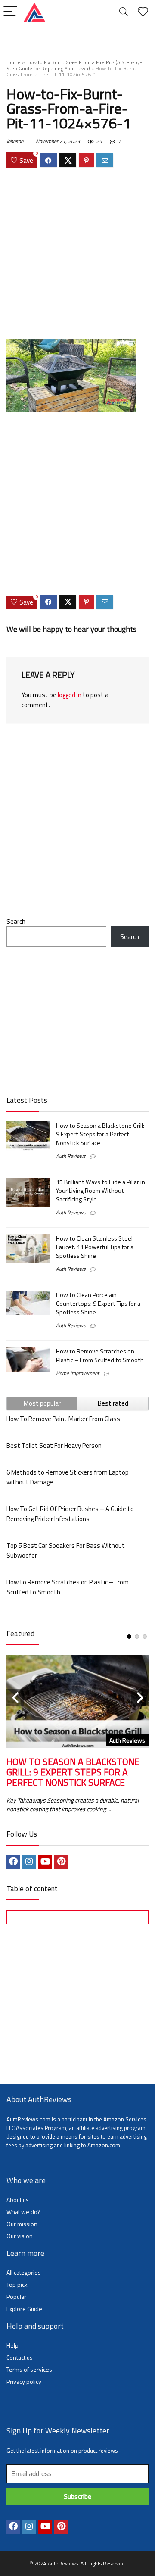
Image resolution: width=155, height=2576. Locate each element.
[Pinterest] (61, 1862)
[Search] (124, 12)
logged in (70, 695)
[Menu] (10, 12)
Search (16, 922)
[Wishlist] (143, 12)
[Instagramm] (29, 1862)
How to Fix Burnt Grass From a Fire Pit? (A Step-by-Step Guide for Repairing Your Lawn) (74, 65)
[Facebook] (13, 1862)
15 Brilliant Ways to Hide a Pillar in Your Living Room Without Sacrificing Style (101, 1191)
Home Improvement (77, 1373)
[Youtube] (45, 1862)
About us (18, 2200)
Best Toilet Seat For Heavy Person (54, 1445)
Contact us (20, 2357)
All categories (24, 2272)
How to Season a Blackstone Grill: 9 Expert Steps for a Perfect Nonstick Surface (100, 1134)
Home (14, 62)
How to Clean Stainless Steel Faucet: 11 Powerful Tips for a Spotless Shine (95, 1247)
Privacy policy (24, 2381)
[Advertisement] (77, 255)
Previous (15, 1698)
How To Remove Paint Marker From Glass (63, 1419)
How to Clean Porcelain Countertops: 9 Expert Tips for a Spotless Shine (98, 1304)
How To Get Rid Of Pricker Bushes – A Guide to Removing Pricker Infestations (70, 1514)
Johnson (15, 141)
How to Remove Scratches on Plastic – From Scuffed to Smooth (100, 1356)
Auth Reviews (71, 1156)
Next (140, 1698)
